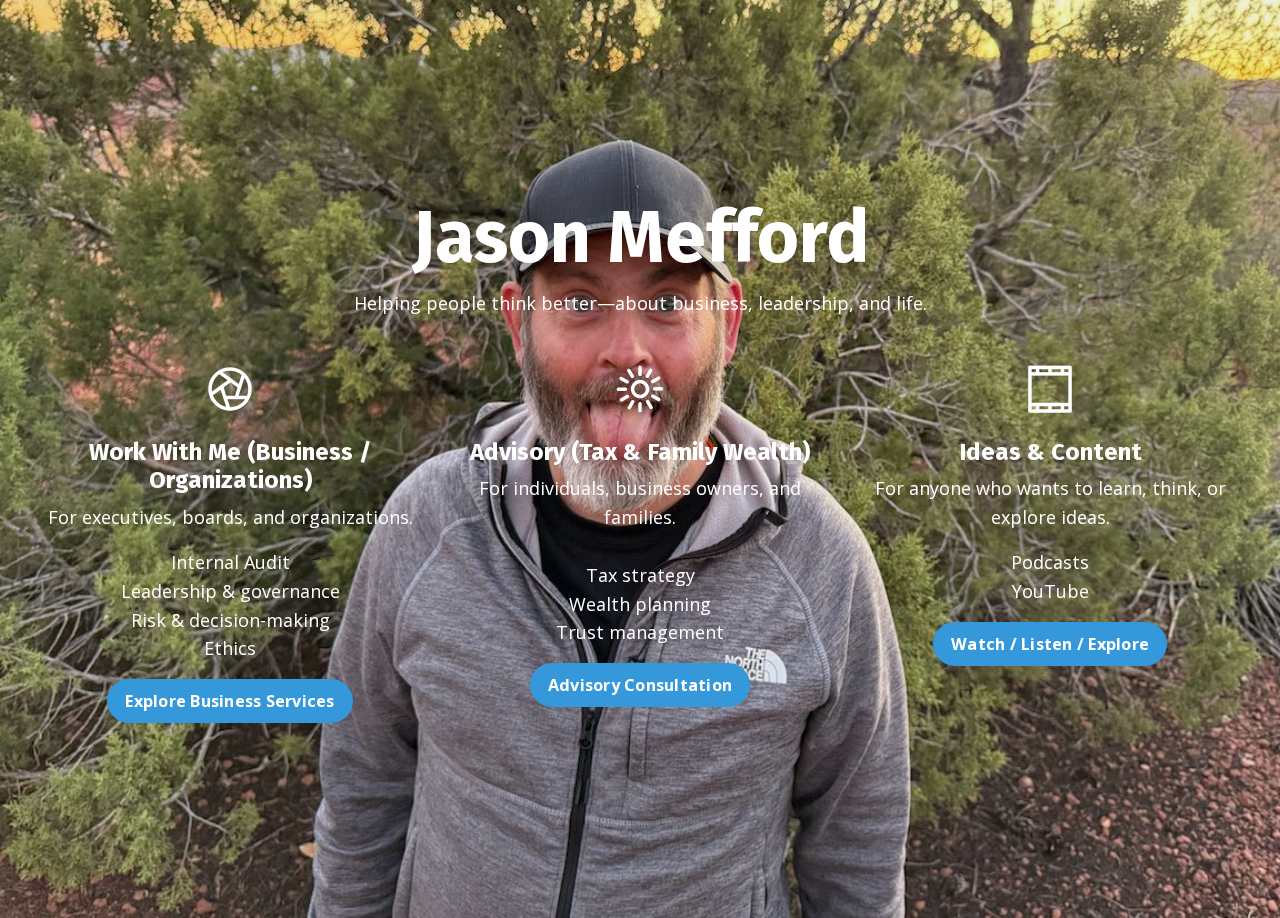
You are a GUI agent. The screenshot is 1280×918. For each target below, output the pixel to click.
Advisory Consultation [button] (640, 685)
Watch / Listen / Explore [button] (1050, 644)
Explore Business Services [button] (229, 701)
